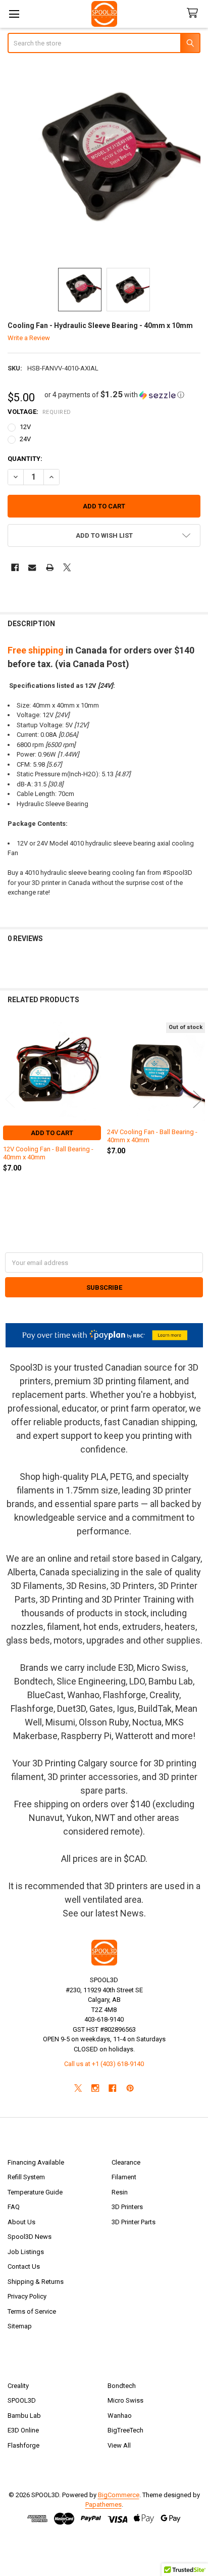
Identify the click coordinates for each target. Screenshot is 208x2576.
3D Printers (127, 2207)
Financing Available (36, 2162)
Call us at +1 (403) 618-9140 (104, 2064)
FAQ (14, 2207)
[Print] (50, 567)
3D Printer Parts (134, 2222)
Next (198, 1099)
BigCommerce (119, 2495)
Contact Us (24, 2266)
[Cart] (194, 13)
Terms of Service (32, 2311)
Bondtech (122, 2386)
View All (119, 2445)
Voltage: (39, 412)
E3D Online (23, 2430)
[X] (67, 567)
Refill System (26, 2177)
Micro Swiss (125, 2400)
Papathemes (103, 2504)
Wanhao (120, 2416)
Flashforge (23, 2445)
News (132, 1913)
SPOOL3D (22, 2400)
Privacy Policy (27, 2296)
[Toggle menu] (14, 14)
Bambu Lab (24, 2416)
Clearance (126, 2162)
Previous (10, 1099)
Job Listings (26, 2252)
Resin (120, 2192)
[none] (104, 161)
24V (25, 439)
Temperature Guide (35, 2192)
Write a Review (29, 338)
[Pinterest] (130, 2088)
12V (25, 427)
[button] (114, 395)
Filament (124, 2177)
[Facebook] (15, 567)
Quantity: (25, 459)
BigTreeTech (125, 2430)
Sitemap (20, 2326)
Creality (18, 2386)
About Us (21, 2222)
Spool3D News (30, 2237)
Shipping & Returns (36, 2282)
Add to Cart (52, 1133)
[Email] (32, 567)
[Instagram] (95, 2088)
